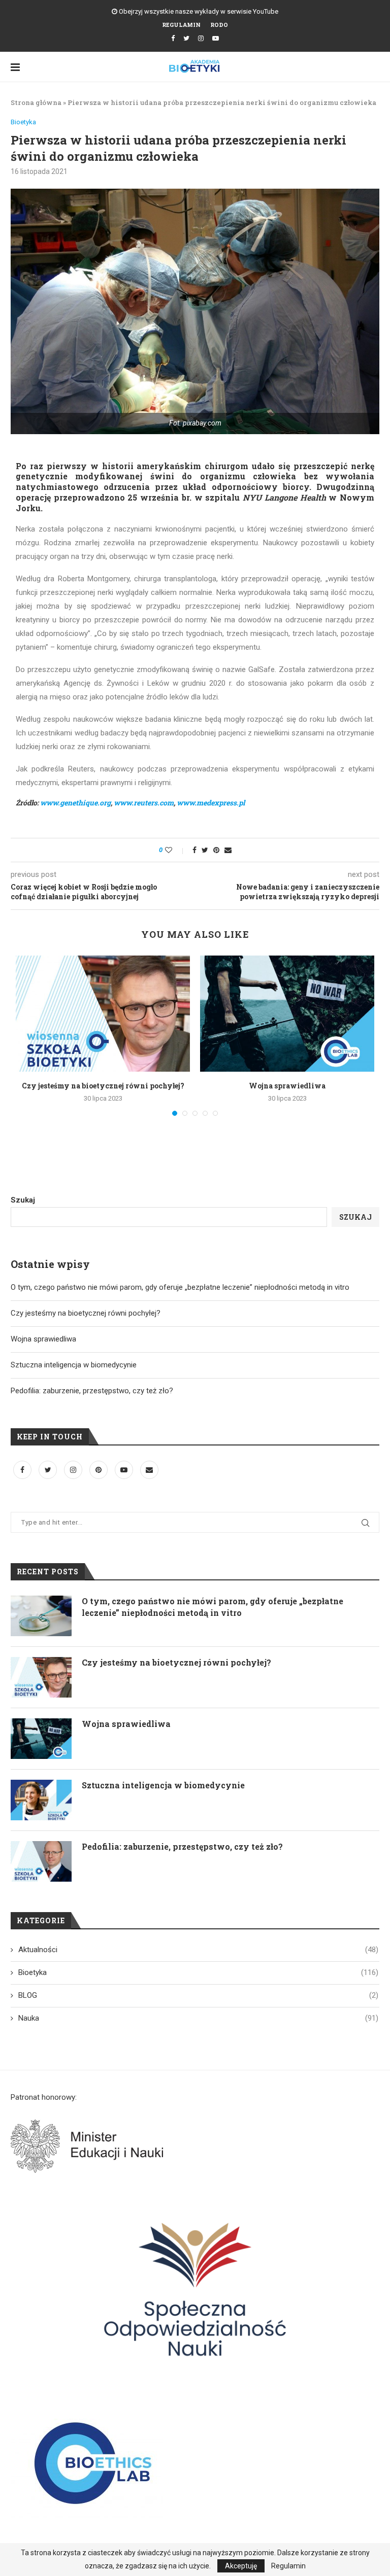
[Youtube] (216, 38)
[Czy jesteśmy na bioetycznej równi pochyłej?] (103, 1014)
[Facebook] (173, 38)
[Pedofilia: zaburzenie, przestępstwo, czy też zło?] (41, 1861)
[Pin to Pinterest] (216, 850)
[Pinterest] (100, 1470)
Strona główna (36, 102)
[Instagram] (201, 38)
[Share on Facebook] (194, 850)
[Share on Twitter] (205, 850)
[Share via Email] (228, 850)
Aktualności (198, 1950)
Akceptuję (241, 2566)
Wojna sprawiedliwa (287, 1086)
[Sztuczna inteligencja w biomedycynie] (41, 1800)
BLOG (198, 1995)
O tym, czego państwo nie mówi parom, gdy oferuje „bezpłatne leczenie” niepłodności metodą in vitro (180, 1287)
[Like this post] (175, 850)
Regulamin (181, 25)
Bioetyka (23, 122)
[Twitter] (186, 38)
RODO (219, 25)
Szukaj (23, 1200)
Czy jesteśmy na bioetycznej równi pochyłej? (103, 1086)
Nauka (198, 2018)
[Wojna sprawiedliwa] (287, 1014)
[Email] (149, 1470)
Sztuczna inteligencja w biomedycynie (74, 1365)
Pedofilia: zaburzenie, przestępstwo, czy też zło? (92, 1391)
